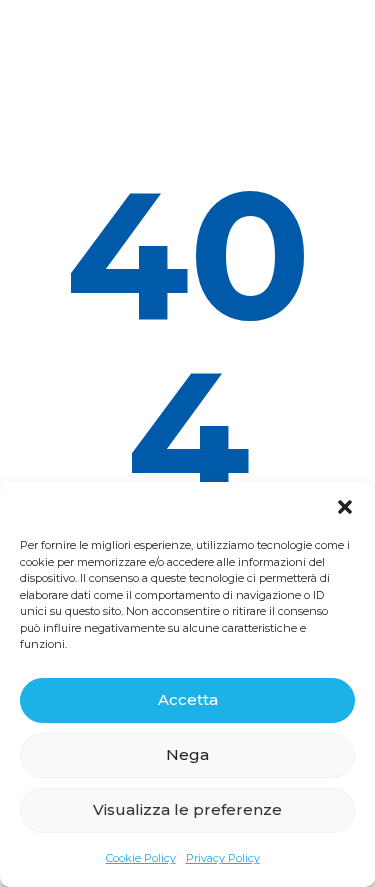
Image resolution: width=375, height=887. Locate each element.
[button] (345, 507)
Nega (187, 754)
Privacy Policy (223, 858)
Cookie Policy (141, 858)
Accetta (188, 699)
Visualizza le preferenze (187, 809)
